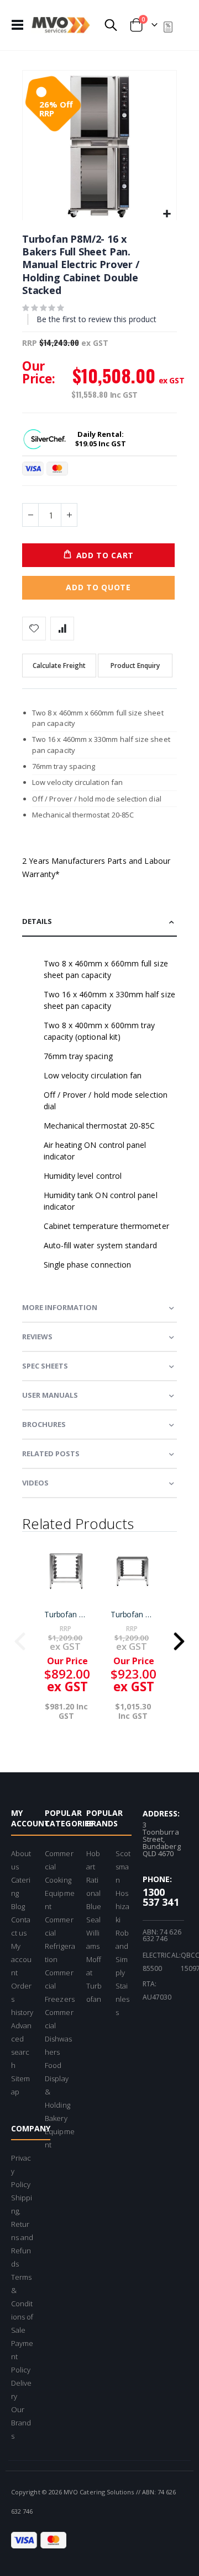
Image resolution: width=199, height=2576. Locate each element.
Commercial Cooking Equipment (59, 1880)
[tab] (99, 922)
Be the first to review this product (96, 319)
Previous (20, 1638)
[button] (167, 214)
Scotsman (123, 1867)
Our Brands (21, 2423)
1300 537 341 (161, 1897)
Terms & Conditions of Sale (22, 2304)
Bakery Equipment (59, 2131)
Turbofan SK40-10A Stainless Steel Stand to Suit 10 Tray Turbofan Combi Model (133, 1615)
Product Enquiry (135, 666)
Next (179, 1638)
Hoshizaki (122, 1906)
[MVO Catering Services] (61, 25)
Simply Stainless (122, 1986)
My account (21, 1959)
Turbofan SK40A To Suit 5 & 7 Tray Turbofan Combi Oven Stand (66, 1615)
